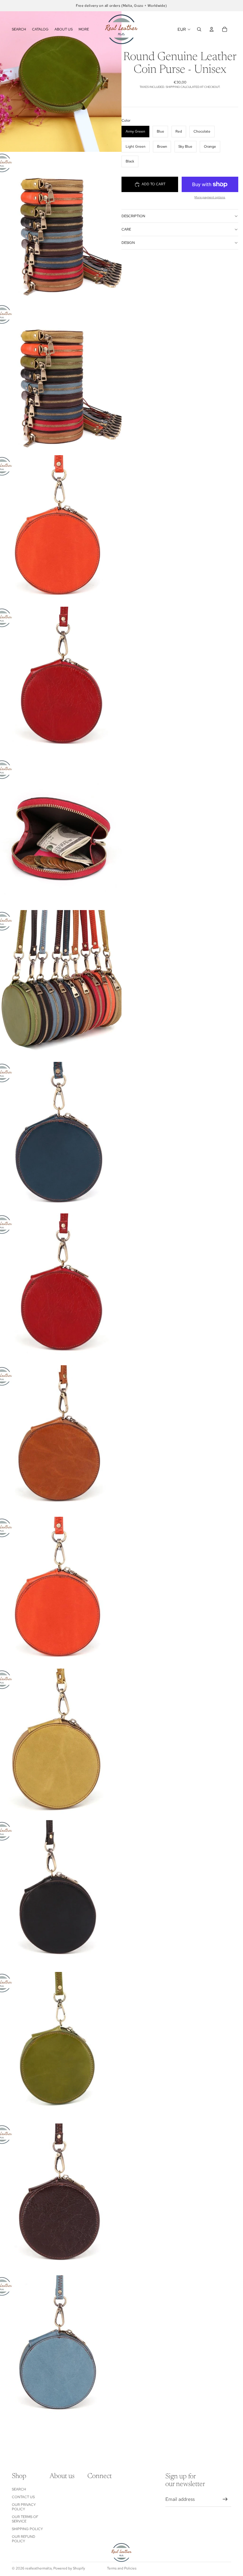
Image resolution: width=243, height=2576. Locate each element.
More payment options (210, 197)
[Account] (212, 29)
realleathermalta (38, 2568)
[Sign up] (225, 2499)
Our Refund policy (24, 2539)
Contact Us (23, 2497)
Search (19, 2489)
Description (133, 216)
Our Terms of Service (25, 2519)
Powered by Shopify (69, 2568)
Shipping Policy (27, 2529)
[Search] (199, 29)
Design (128, 243)
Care (126, 229)
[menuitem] (84, 29)
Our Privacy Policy (24, 2507)
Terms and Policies (122, 2568)
